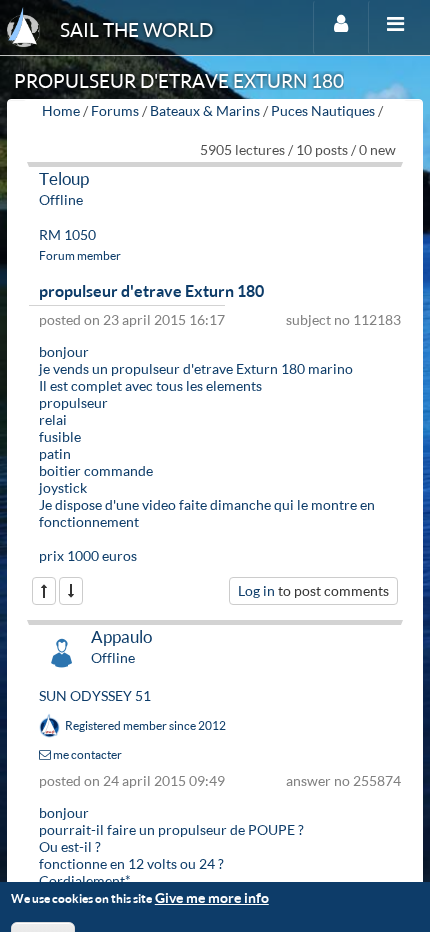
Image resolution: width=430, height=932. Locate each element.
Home (61, 110)
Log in (256, 590)
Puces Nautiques (323, 110)
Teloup (64, 178)
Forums (115, 110)
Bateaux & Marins (205, 110)
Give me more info (212, 897)
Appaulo (121, 636)
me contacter (86, 754)
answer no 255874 (343, 780)
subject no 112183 (343, 319)
